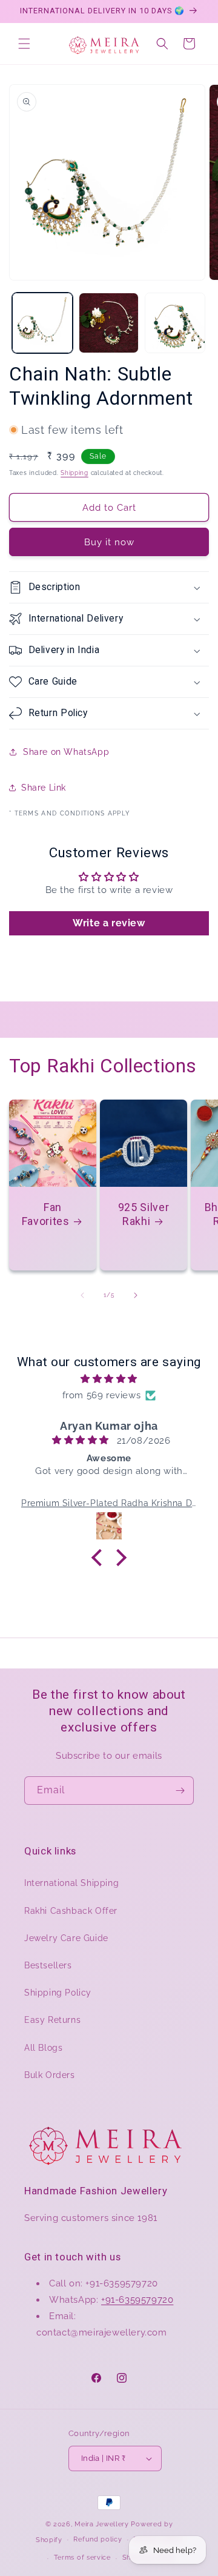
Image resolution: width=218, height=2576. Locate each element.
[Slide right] (136, 1295)
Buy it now (109, 542)
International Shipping (71, 1883)
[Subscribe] (180, 1791)
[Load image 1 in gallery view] (42, 323)
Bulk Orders (50, 2075)
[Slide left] (82, 1295)
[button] (24, 44)
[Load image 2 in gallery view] (109, 323)
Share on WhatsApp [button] (66, 752)
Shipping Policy (58, 1993)
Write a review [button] (109, 923)
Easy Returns (52, 2020)
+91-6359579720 (137, 2300)
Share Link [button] (44, 788)
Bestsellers (48, 1965)
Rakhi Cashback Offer (71, 1911)
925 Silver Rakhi (144, 1214)
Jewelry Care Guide (66, 1938)
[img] (109, 1379)
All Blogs (43, 2048)
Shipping (74, 473)
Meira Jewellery (102, 2524)
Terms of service (82, 2558)
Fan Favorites (46, 1214)
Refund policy (97, 2539)
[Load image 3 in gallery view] (175, 323)
